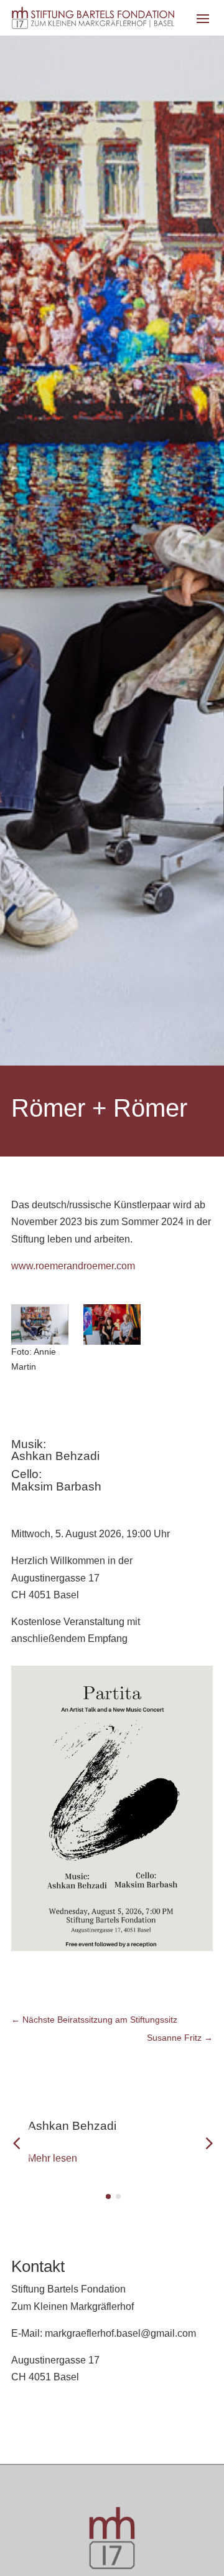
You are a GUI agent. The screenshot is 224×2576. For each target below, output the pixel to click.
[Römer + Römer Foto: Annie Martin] (40, 1324)
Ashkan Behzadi (72, 2126)
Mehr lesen (53, 2158)
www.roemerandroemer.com (73, 1266)
